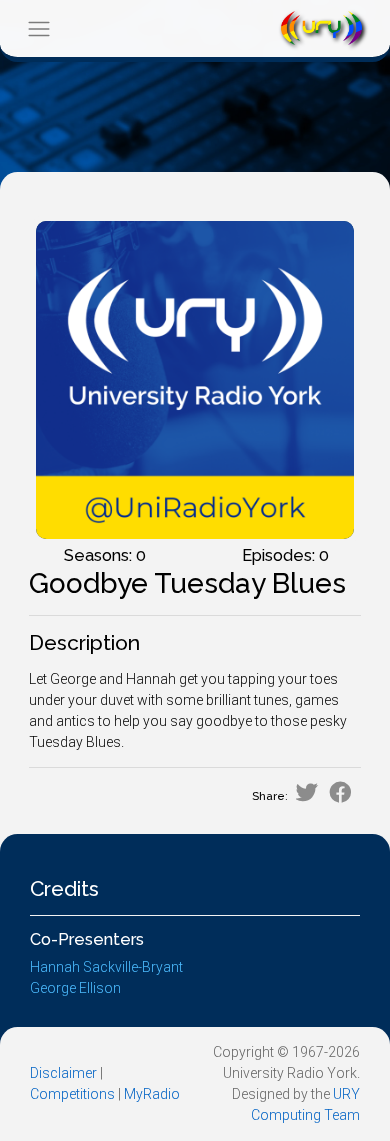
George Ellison (75, 988)
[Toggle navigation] (38, 28)
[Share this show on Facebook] (340, 792)
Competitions (72, 1094)
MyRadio (152, 1094)
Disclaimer (63, 1073)
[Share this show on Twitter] (306, 792)
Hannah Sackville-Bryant (106, 967)
